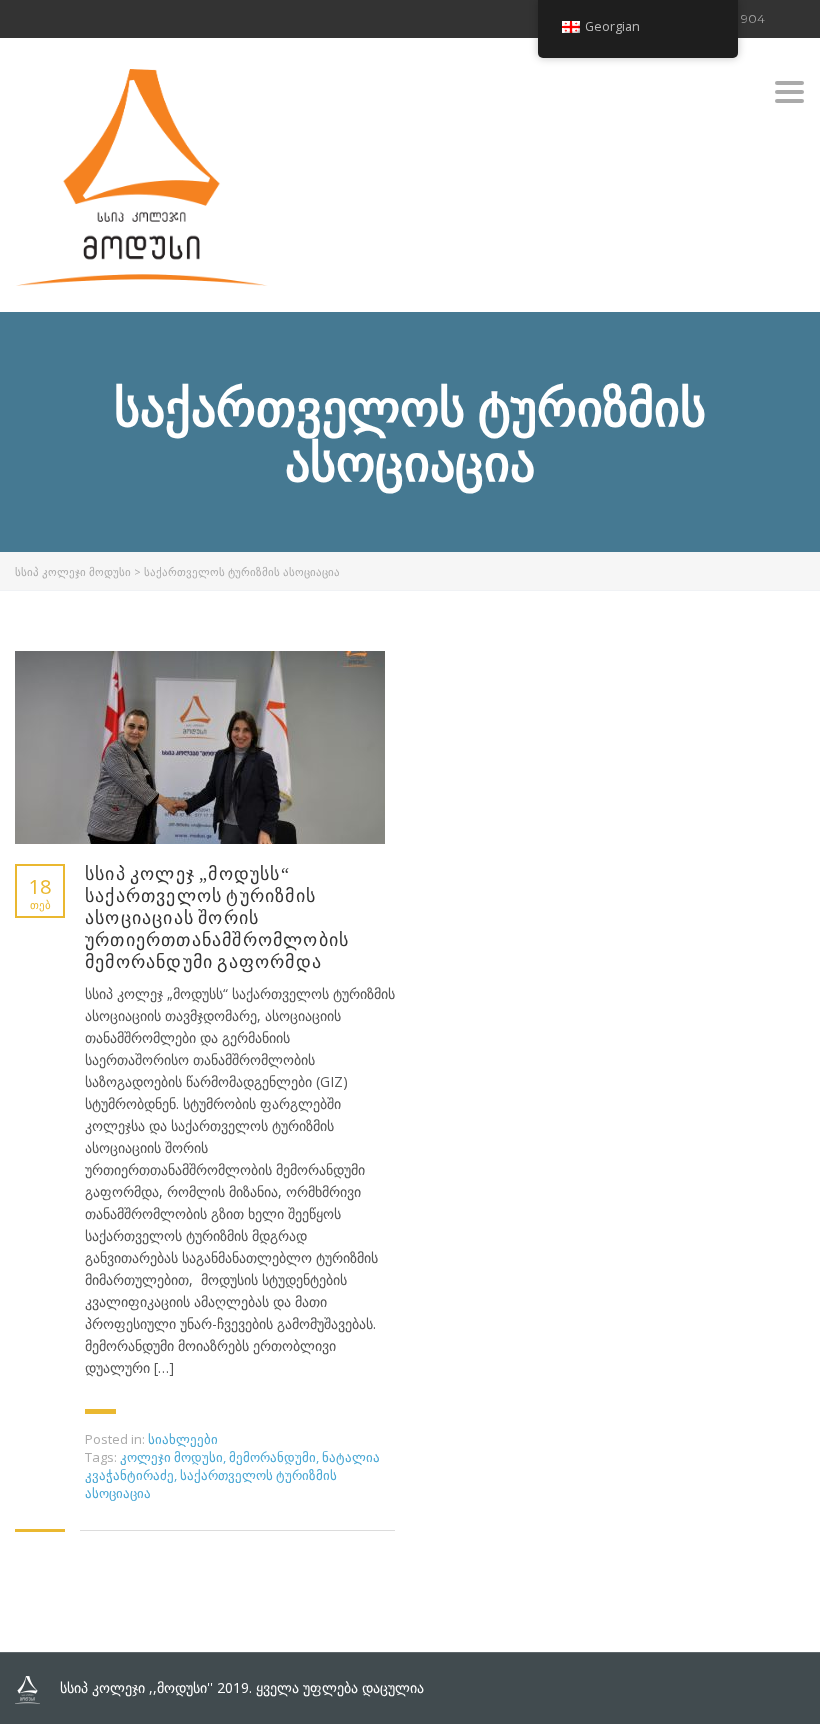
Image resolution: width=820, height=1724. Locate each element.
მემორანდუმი (272, 1457)
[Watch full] (200, 747)
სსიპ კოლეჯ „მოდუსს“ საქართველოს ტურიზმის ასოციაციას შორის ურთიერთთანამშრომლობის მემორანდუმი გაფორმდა (217, 918)
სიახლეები (183, 1439)
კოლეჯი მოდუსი (171, 1457)
